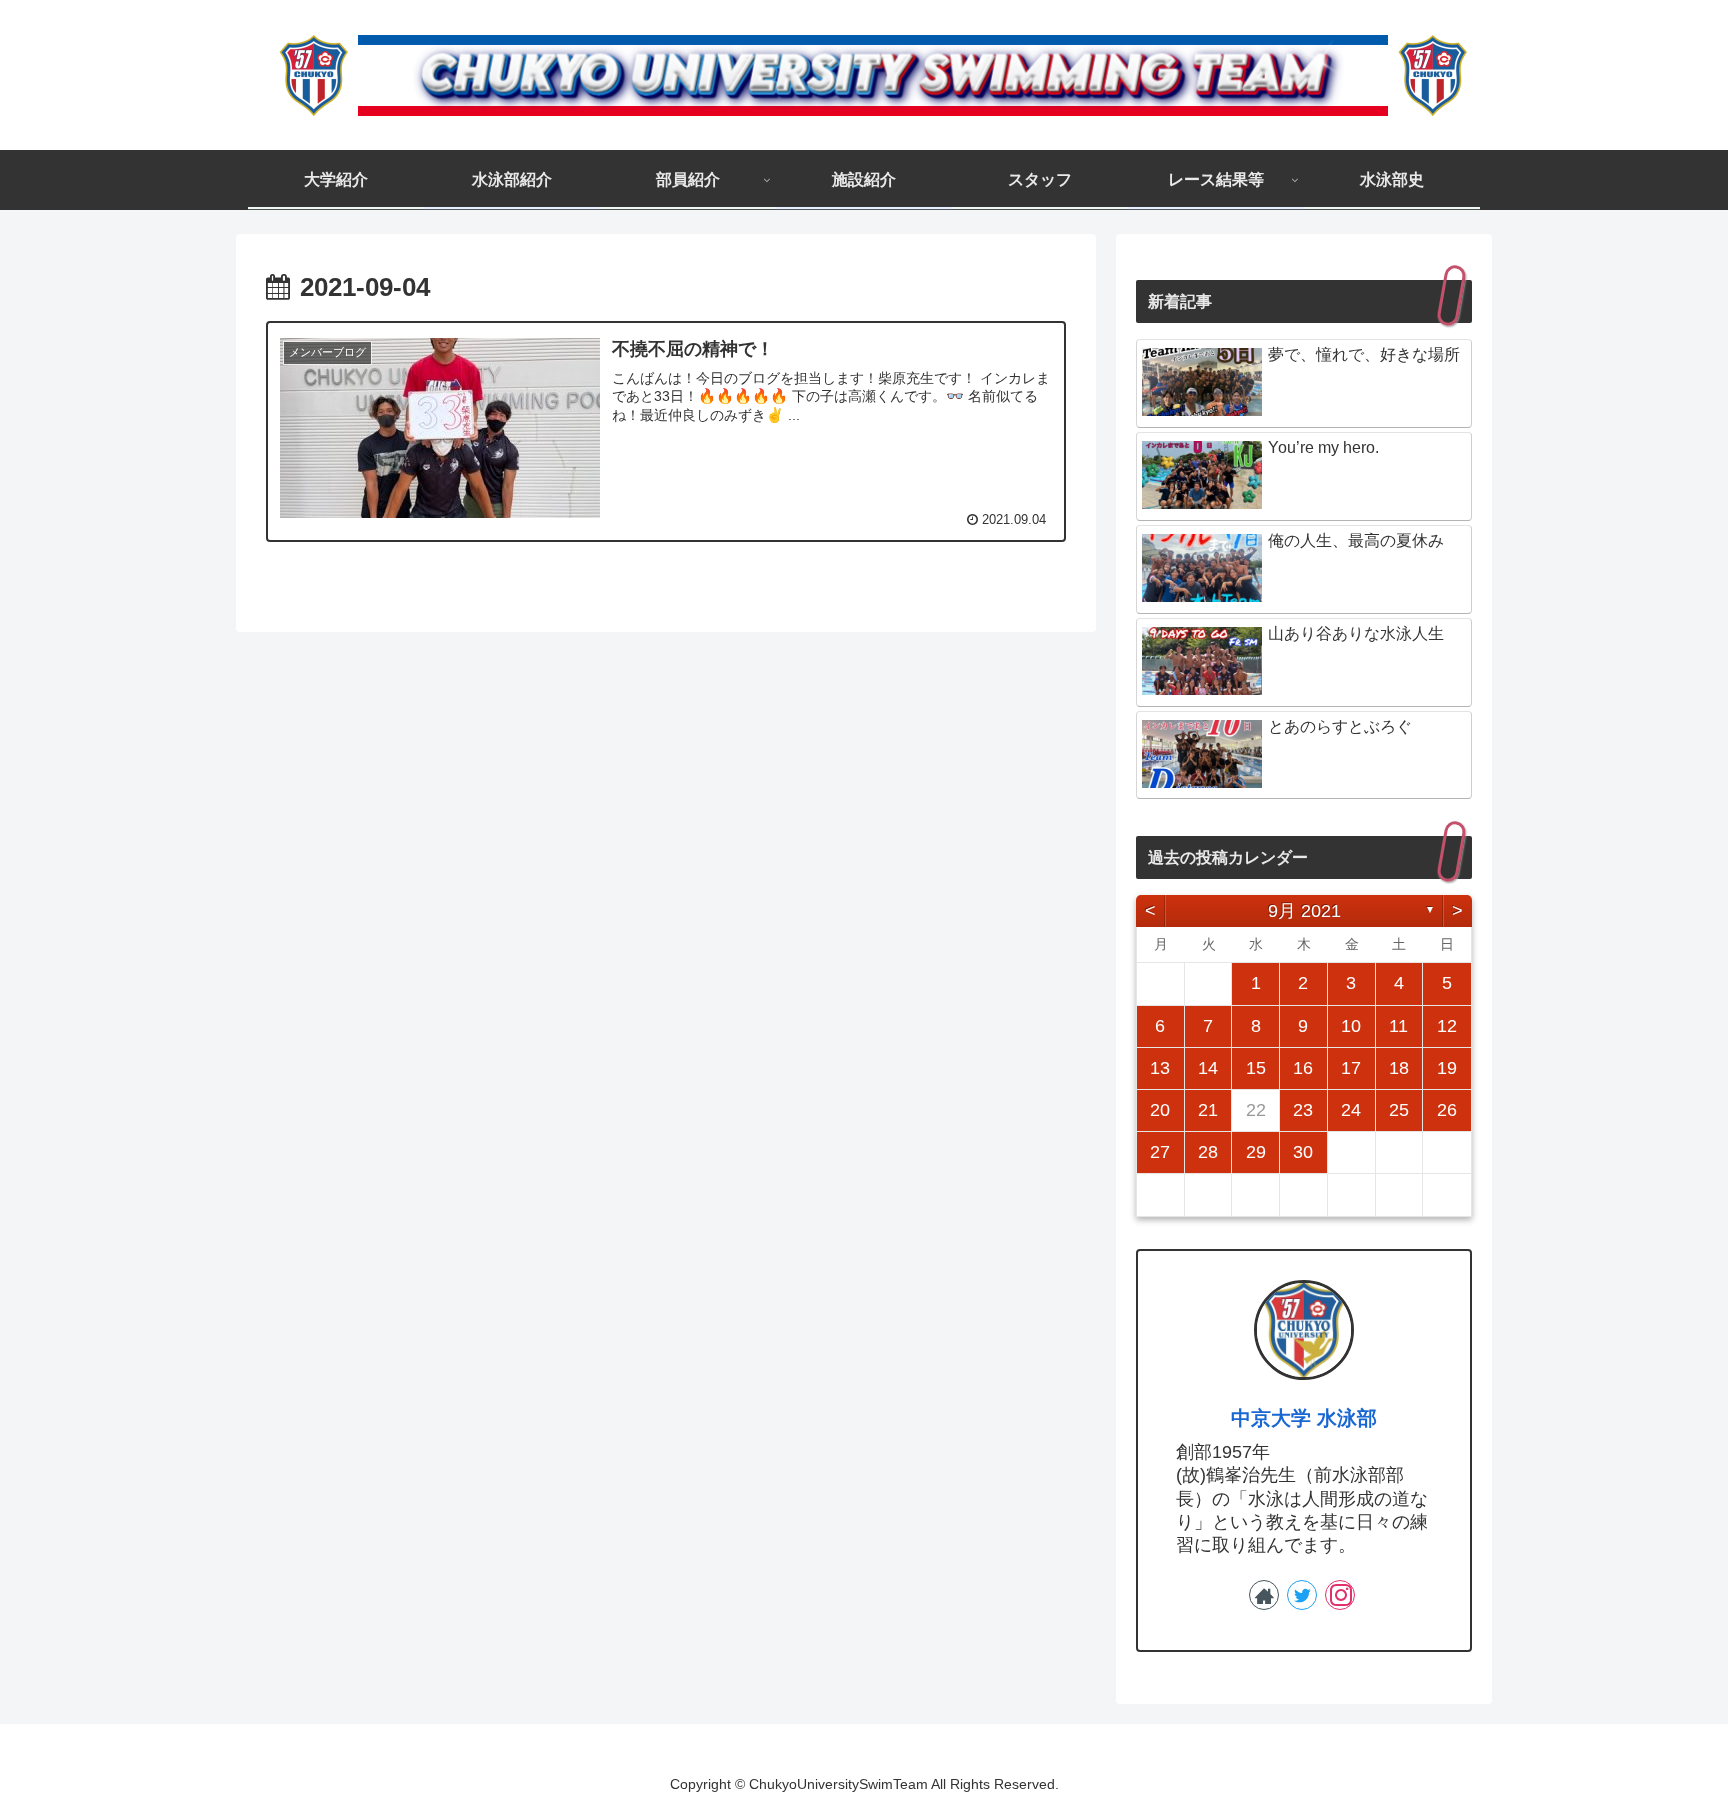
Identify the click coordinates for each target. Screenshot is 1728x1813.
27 (1160, 1152)
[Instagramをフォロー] (1340, 1595)
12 (1447, 1026)
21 (1208, 1110)
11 (1398, 1026)
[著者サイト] (1264, 1595)
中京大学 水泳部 (1304, 1418)
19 (1447, 1068)
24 (1351, 1110)
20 (1160, 1110)
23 (1303, 1110)
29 (1256, 1152)
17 (1351, 1068)
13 (1160, 1068)
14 (1208, 1068)
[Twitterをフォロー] (1302, 1595)
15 (1256, 1068)
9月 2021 (1304, 911)
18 (1399, 1068)
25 (1399, 1110)
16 (1303, 1068)
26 (1447, 1110)
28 (1208, 1152)
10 (1351, 1026)
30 (1303, 1152)
